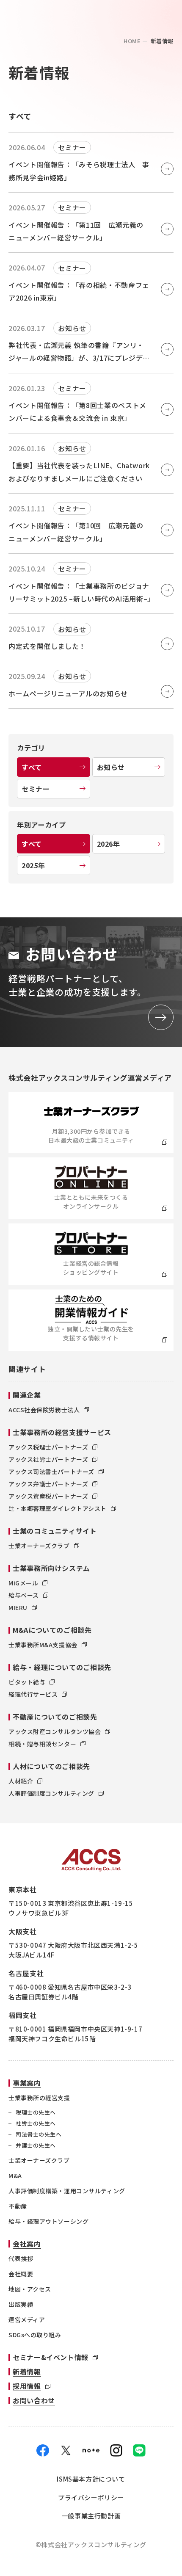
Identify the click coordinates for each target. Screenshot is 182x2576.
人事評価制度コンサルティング (51, 1793)
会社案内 (27, 2244)
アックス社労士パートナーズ (48, 1459)
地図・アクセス (30, 2289)
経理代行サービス (33, 1694)
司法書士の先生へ (39, 2134)
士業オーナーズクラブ (39, 1546)
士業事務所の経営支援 (39, 2098)
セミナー (36, 789)
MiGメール (23, 1583)
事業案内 (27, 2083)
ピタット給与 (27, 1682)
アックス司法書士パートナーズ (51, 1472)
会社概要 (21, 2274)
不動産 (18, 2206)
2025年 (33, 865)
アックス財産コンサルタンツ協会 (55, 1731)
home (132, 41)
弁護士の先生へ (36, 2145)
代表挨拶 (21, 2258)
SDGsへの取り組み (35, 2335)
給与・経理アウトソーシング (48, 2221)
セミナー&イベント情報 (51, 2357)
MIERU (18, 1607)
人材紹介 (21, 1781)
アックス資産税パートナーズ (48, 1496)
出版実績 (21, 2304)
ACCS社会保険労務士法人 (44, 1410)
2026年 (109, 844)
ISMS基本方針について (91, 2479)
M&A (15, 2176)
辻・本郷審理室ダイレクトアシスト (58, 1508)
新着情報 (27, 2372)
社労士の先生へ (36, 2123)
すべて (32, 767)
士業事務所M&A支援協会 (43, 1645)
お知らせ (111, 767)
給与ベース (24, 1595)
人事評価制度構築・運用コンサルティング (67, 2191)
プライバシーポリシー (91, 2497)
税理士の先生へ (36, 2112)
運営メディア (27, 2319)
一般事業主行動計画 (91, 2516)
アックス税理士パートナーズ (48, 1447)
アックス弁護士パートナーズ (48, 1484)
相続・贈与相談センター (42, 1744)
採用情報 (27, 2386)
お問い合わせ (34, 2400)
